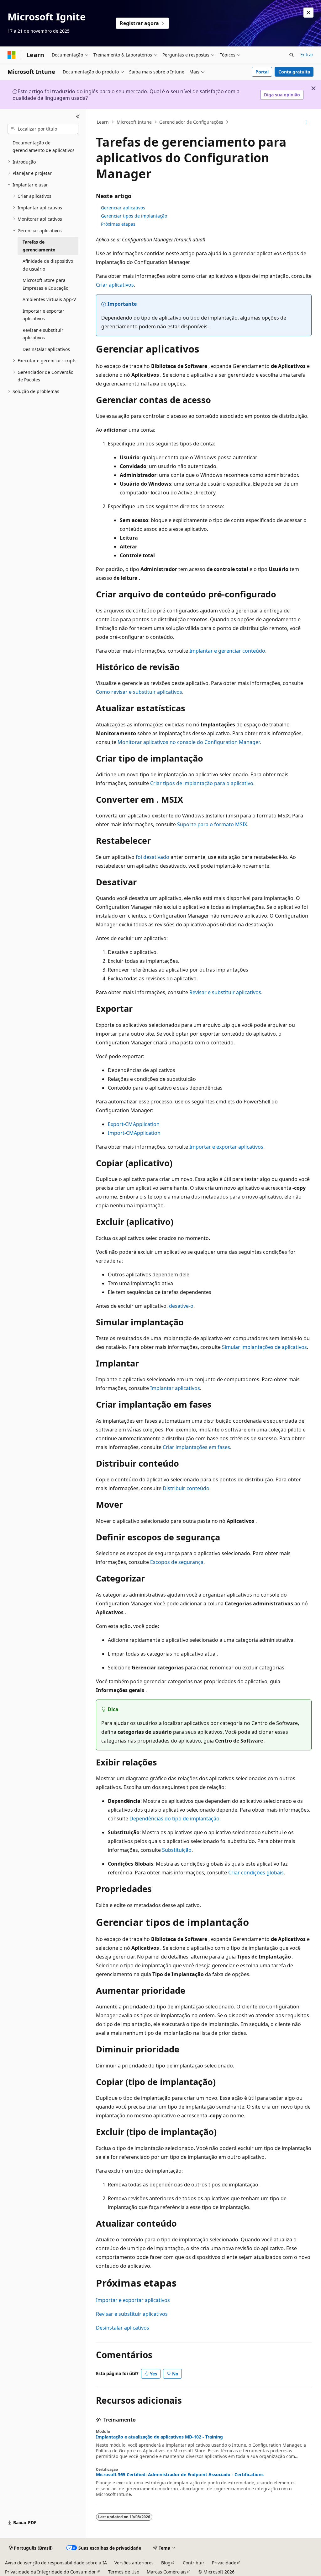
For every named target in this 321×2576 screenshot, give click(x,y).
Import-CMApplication (134, 1133)
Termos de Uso (124, 2572)
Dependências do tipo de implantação (174, 1819)
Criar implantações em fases (196, 1447)
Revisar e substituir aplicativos (225, 992)
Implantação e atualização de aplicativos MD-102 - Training (159, 2437)
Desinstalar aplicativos (123, 2328)
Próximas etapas (118, 224)
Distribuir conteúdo (186, 1488)
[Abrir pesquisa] (292, 55)
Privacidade (224, 2563)
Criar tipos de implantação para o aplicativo (202, 783)
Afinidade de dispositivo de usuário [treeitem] (48, 265)
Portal (262, 72)
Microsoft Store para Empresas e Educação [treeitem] (45, 284)
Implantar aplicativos (175, 1388)
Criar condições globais (256, 1873)
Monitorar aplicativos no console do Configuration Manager (189, 742)
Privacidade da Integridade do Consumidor (50, 2572)
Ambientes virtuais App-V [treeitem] (49, 299)
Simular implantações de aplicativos (264, 1347)
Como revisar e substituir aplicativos (139, 692)
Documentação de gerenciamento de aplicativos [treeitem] (44, 147)
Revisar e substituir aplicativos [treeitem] (43, 334)
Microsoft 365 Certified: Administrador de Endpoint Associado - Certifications (180, 2475)
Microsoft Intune (134, 122)
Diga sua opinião (282, 95)
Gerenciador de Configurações (191, 122)
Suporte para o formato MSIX (212, 824)
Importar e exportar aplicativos (226, 1147)
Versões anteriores (134, 2563)
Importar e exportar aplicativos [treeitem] (43, 315)
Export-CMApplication (134, 1124)
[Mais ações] (306, 122)
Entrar (307, 54)
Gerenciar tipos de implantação (134, 216)
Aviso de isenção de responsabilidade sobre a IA (56, 2563)
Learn (103, 122)
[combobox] (43, 129)
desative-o (181, 1306)
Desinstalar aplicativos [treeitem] (46, 349)
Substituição (177, 1850)
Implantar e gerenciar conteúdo (227, 651)
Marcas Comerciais (167, 2572)
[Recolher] (78, 117)
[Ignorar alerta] (308, 13)
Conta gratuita (294, 72)
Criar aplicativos (115, 285)
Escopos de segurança (177, 1562)
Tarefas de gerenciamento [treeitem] (39, 246)
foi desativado (153, 857)
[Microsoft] (12, 55)
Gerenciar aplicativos (123, 208)
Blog (166, 2563)
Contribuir (194, 2563)
